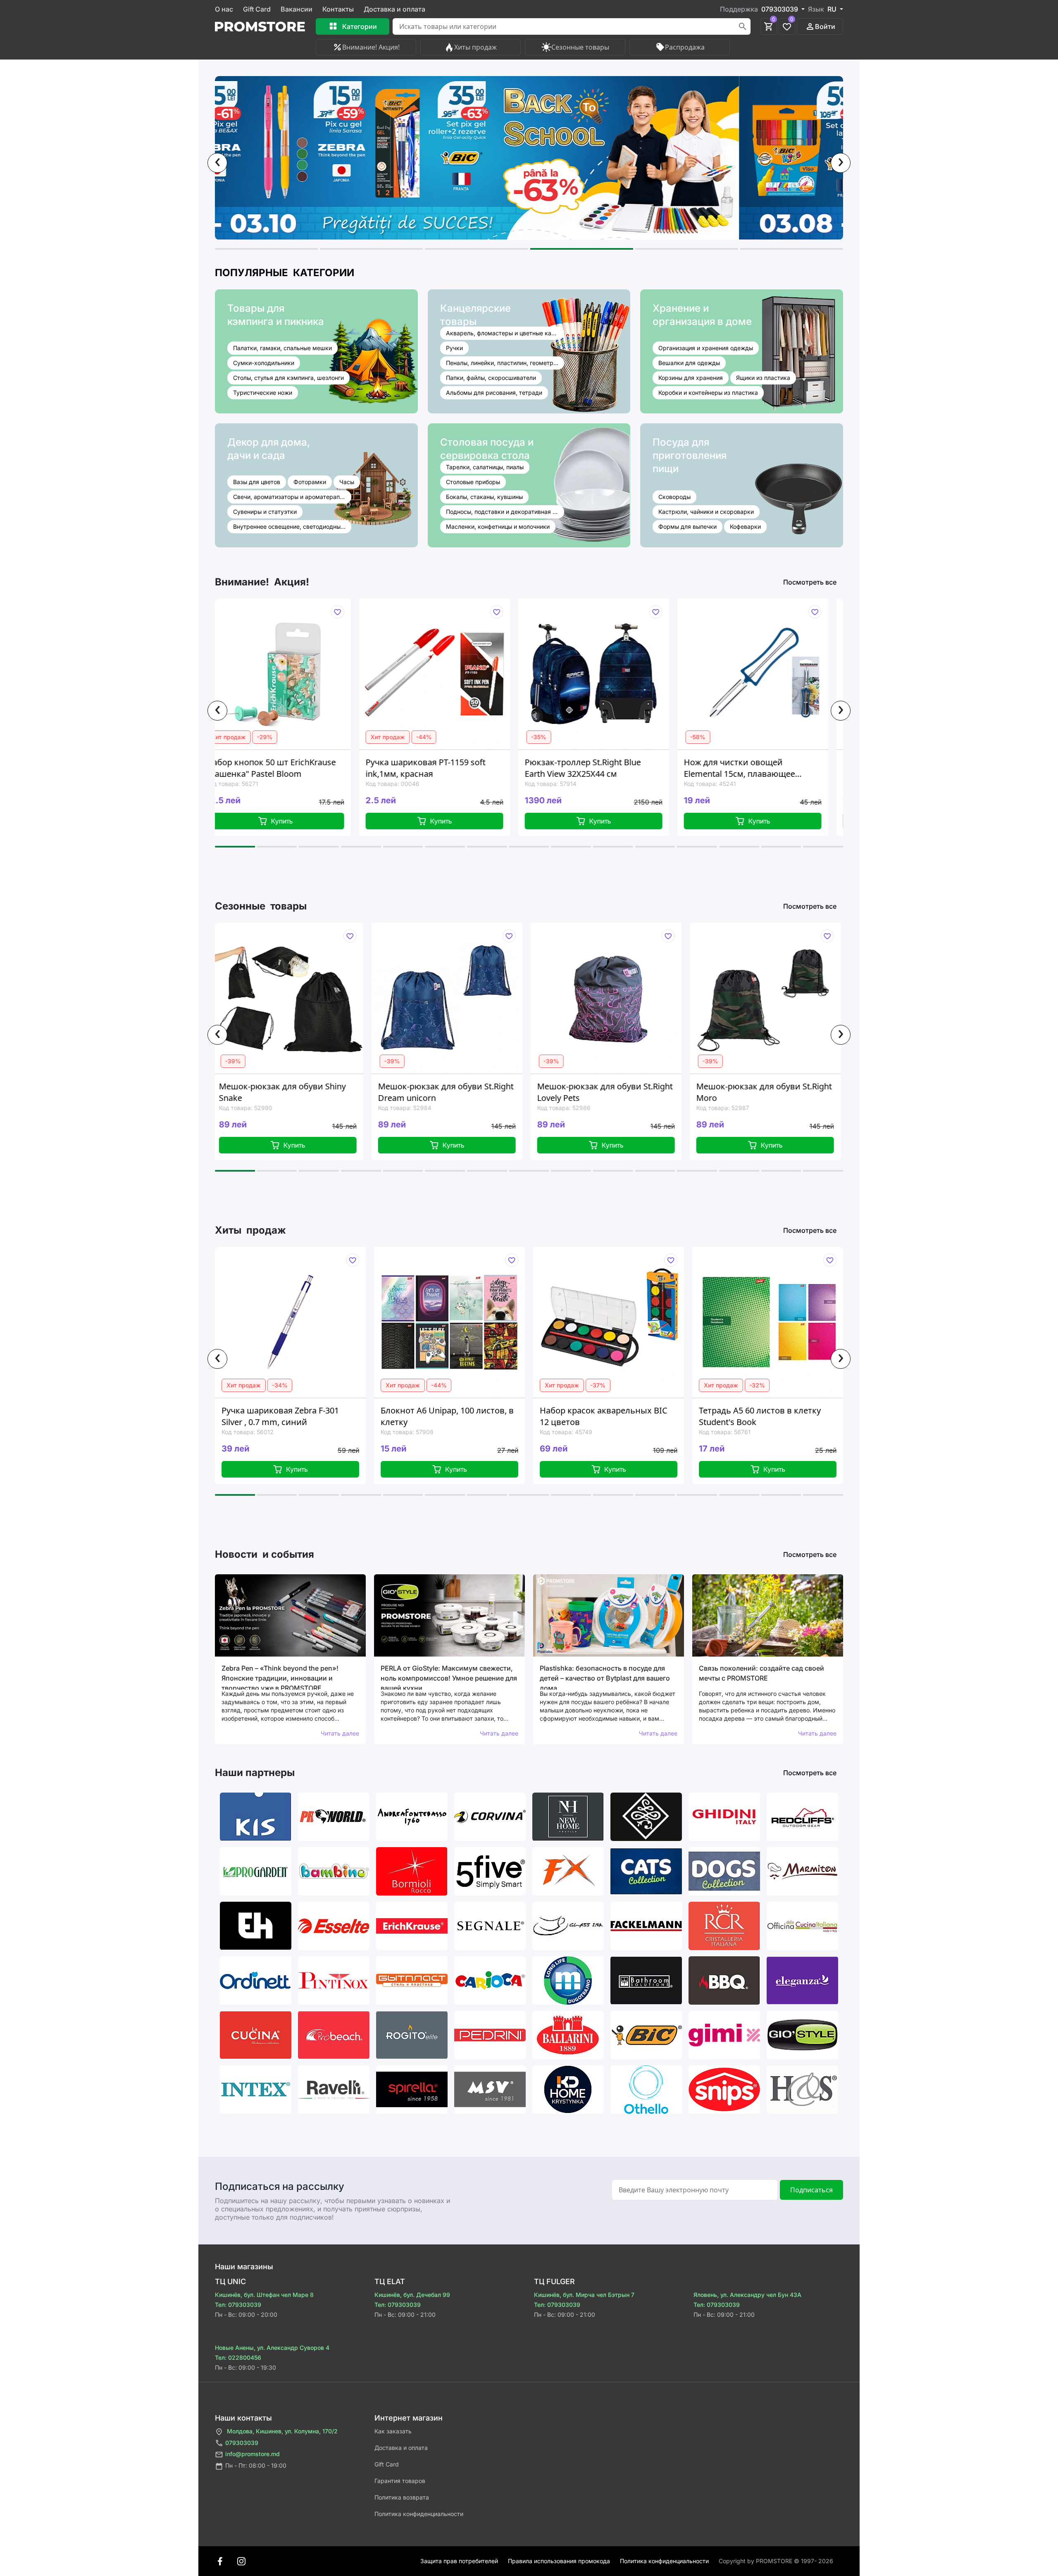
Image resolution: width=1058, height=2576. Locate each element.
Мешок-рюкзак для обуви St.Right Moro (605, 1092)
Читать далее (340, 1733)
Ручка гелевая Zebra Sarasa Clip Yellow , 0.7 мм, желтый (759, 1416)
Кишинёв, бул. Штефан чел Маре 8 (264, 2295)
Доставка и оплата (394, 9)
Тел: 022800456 (238, 2358)
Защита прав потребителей (459, 2561)
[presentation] (217, 163)
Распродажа (685, 47)
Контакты (338, 9)
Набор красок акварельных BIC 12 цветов (442, 1416)
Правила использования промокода (559, 2561)
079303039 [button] (780, 9)
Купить (270, 821)
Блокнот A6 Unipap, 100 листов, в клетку (286, 1416)
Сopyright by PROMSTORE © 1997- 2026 (776, 2561)
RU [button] (833, 9)
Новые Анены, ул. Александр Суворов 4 (272, 2348)
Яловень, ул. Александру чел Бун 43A (747, 2295)
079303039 (242, 2443)
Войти (825, 26)
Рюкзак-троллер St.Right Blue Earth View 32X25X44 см (412, 768)
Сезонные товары (580, 47)
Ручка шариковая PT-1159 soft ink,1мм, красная (255, 768)
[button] (266, 249)
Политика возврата (402, 2497)
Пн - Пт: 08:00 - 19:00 (256, 2465)
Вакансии (297, 9)
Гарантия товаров (400, 2481)
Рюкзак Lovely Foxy (735, 1086)
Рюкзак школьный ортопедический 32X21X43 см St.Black (732, 768)
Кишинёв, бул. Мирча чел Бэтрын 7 (584, 2295)
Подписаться (811, 2190)
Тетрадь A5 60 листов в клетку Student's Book (599, 1416)
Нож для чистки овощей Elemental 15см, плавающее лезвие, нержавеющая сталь (571, 768)
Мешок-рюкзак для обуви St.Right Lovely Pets (446, 1092)
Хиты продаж (475, 47)
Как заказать (393, 2431)
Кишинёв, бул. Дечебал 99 (412, 2295)
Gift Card (257, 9)
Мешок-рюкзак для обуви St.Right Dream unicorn (287, 1092)
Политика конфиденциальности (419, 2514)
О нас (224, 9)
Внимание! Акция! (371, 47)
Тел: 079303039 (238, 2305)
